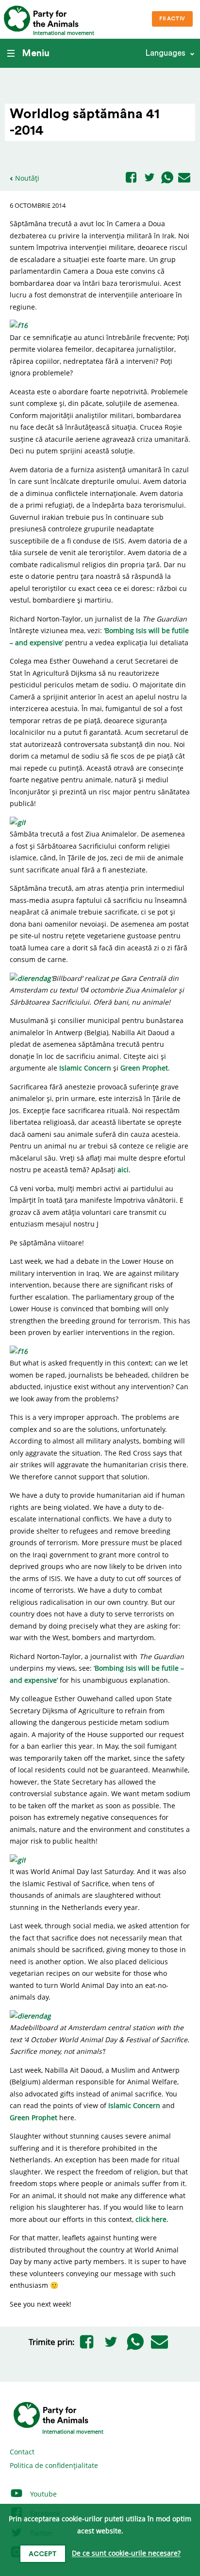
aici (123, 1170)
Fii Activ (172, 19)
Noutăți (27, 178)
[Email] (184, 178)
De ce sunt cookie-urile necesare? (126, 2553)
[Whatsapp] (167, 178)
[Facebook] (131, 178)
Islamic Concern (85, 1068)
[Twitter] (150, 178)
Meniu (36, 53)
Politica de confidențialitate (54, 2465)
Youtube (42, 2494)
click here (151, 2219)
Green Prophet (144, 1068)
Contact (22, 2452)
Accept (43, 2554)
